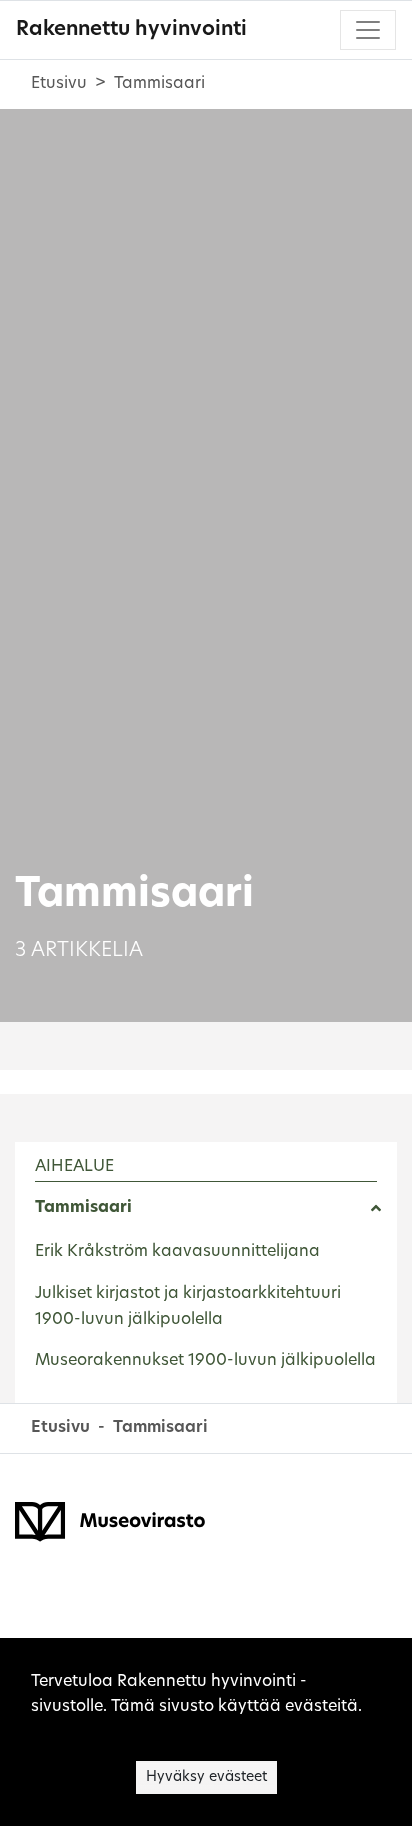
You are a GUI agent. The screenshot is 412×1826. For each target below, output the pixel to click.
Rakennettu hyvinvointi (131, 30)
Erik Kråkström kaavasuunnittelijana (177, 1252)
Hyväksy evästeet (206, 1777)
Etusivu (59, 84)
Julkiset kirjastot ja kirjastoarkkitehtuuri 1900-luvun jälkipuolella (188, 1307)
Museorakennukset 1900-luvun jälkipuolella (205, 1361)
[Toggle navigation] (368, 30)
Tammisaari (83, 1208)
